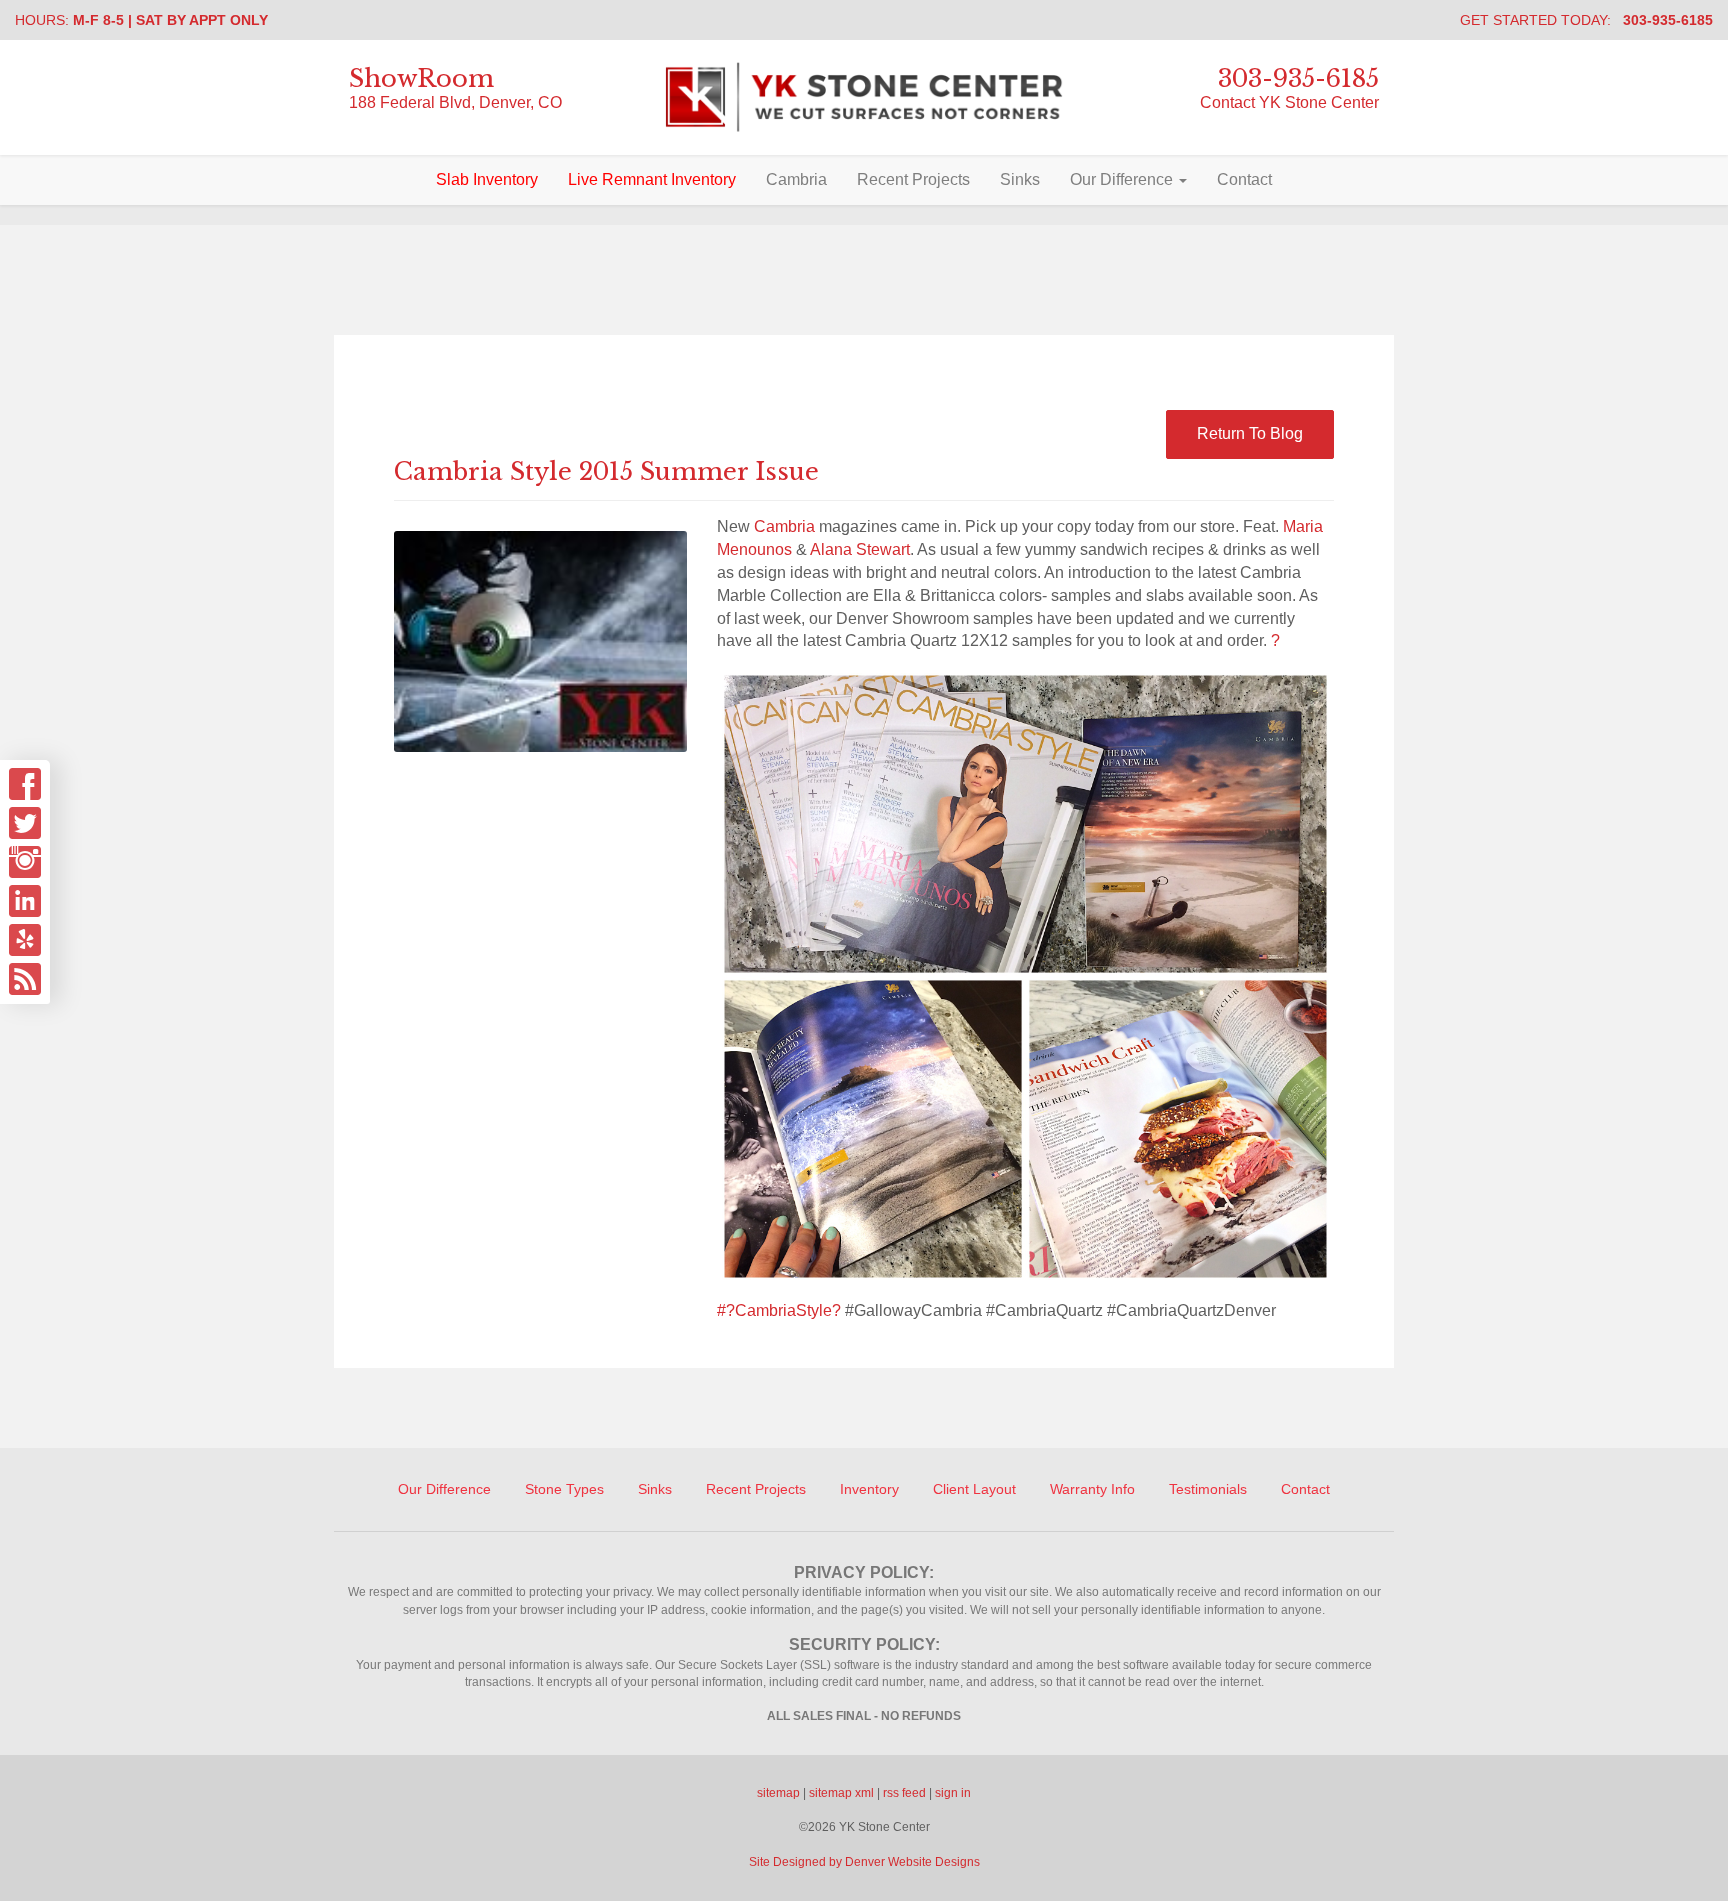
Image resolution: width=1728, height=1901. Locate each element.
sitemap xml (841, 1793)
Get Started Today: (1586, 20)
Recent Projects (913, 179)
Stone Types (564, 1489)
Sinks (1020, 179)
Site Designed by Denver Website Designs (864, 1862)
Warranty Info (1092, 1489)
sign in (953, 1793)
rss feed (904, 1793)
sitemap (778, 1793)
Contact (1244, 179)
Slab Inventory (487, 179)
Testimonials (1208, 1489)
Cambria (796, 179)
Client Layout (974, 1489)
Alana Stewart (860, 549)
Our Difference (1123, 179)
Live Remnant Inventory (652, 179)
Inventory (869, 1489)
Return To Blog (1250, 433)
